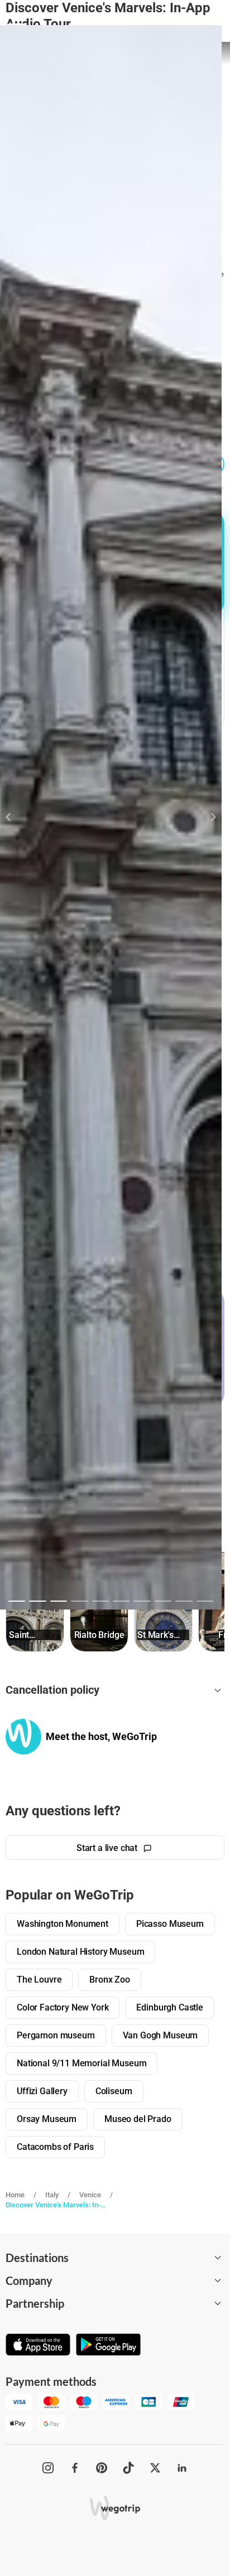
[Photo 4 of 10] (79, 1601)
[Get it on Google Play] (108, 2346)
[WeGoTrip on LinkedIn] (182, 2468)
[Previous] (15, 817)
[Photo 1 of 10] (17, 1601)
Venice (90, 2195)
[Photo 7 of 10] (142, 1601)
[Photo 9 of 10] (184, 1601)
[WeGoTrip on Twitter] (155, 2468)
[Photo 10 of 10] (205, 1601)
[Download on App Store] (38, 2346)
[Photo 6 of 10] (121, 1601)
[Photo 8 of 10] (163, 1601)
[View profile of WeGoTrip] (23, 1737)
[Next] (207, 817)
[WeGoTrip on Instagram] (48, 2468)
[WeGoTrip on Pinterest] (102, 2468)
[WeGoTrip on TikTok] (128, 2468)
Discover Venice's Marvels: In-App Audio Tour (57, 2205)
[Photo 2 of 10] (37, 1601)
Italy (52, 2195)
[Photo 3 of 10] (59, 1601)
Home (15, 2195)
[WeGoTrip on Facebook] (75, 2468)
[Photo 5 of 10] (100, 1601)
